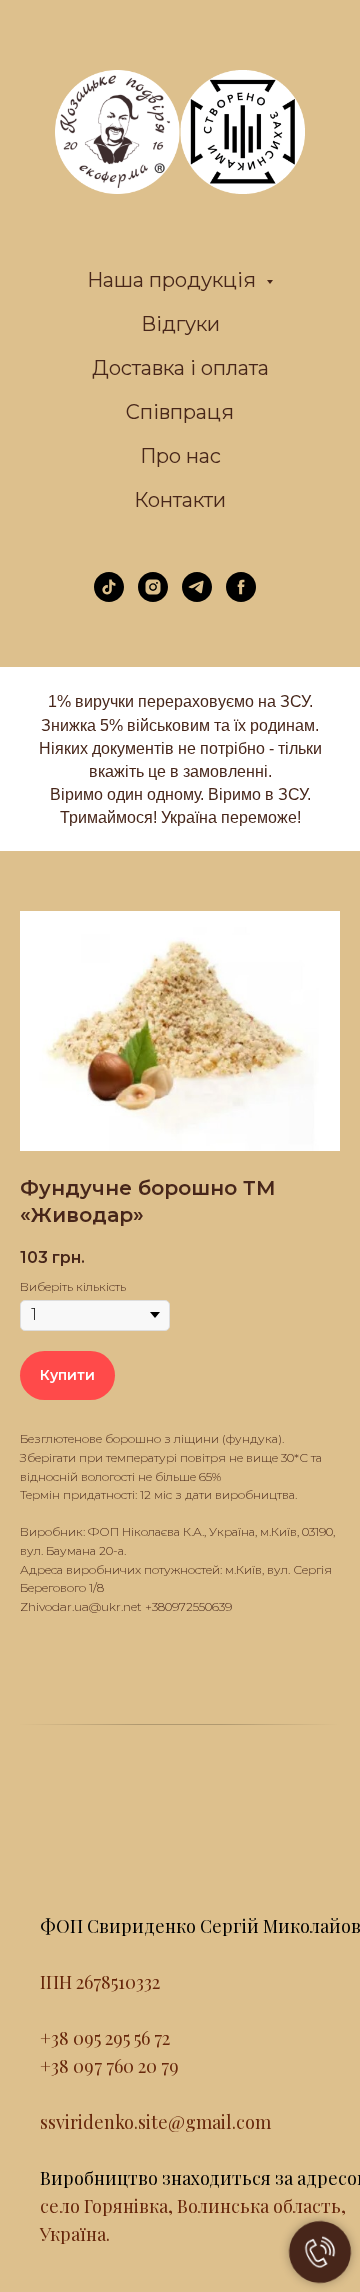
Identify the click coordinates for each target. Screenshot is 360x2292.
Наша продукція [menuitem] (174, 280)
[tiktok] (109, 596)
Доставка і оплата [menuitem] (180, 368)
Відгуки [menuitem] (180, 324)
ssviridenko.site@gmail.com (155, 2122)
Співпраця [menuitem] (180, 412)
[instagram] (153, 596)
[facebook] (241, 596)
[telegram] (197, 596)
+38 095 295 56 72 (105, 2038)
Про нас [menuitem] (180, 456)
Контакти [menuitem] (180, 500)
